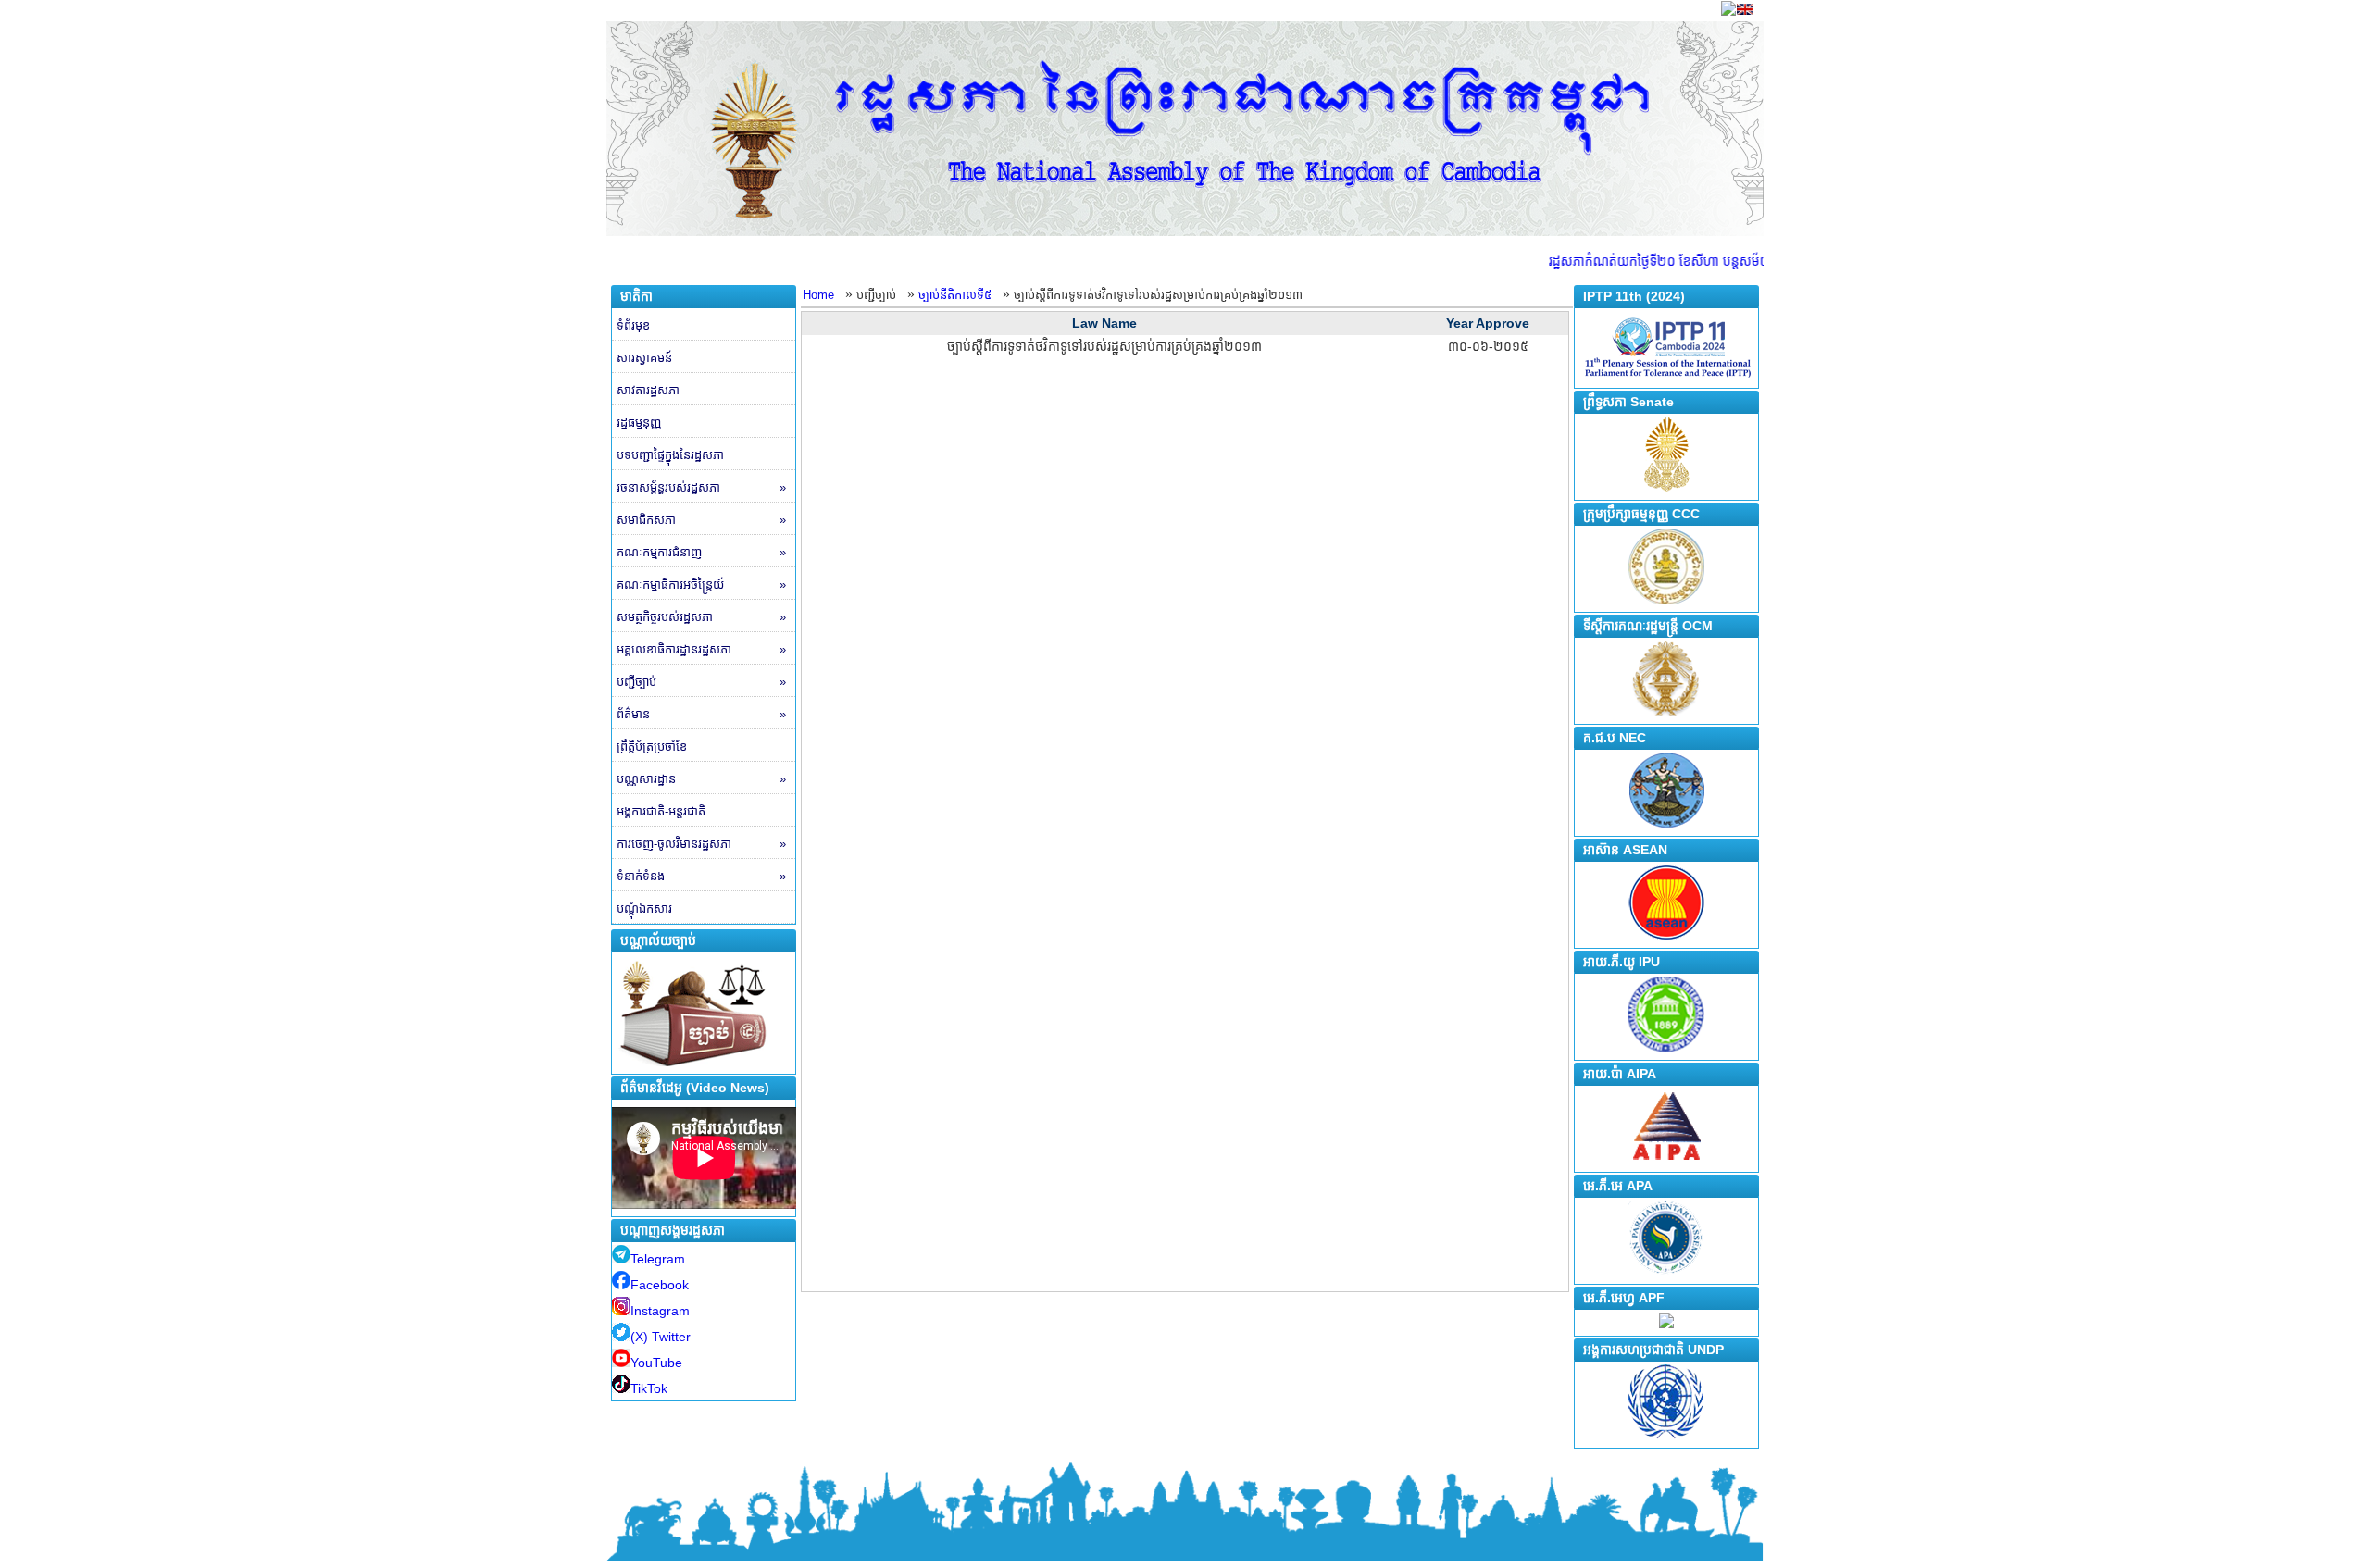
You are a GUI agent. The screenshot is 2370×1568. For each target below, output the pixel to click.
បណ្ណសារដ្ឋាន (701, 779)
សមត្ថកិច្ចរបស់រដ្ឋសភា (701, 617)
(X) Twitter (661, 1337)
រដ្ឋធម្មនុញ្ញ (639, 423)
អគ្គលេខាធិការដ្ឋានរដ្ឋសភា (701, 649)
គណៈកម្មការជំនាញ (701, 552)
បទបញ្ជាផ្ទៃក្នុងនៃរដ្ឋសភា (670, 455)
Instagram (660, 1311)
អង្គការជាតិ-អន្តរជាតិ (661, 811)
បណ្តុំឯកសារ (644, 908)
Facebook (660, 1285)
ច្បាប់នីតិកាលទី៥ (955, 295)
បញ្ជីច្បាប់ (701, 682)
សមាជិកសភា (701, 520)
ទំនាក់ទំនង (701, 876)
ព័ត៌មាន (701, 714)
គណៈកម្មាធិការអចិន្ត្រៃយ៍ (701, 585)
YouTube (656, 1363)
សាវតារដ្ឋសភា (648, 390)
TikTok (649, 1388)
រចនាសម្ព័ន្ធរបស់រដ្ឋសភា (701, 487)
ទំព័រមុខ (633, 325)
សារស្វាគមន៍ (644, 358)
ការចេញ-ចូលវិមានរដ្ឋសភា (701, 844)
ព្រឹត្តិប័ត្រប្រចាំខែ (652, 747)
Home (818, 295)
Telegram (658, 1259)
